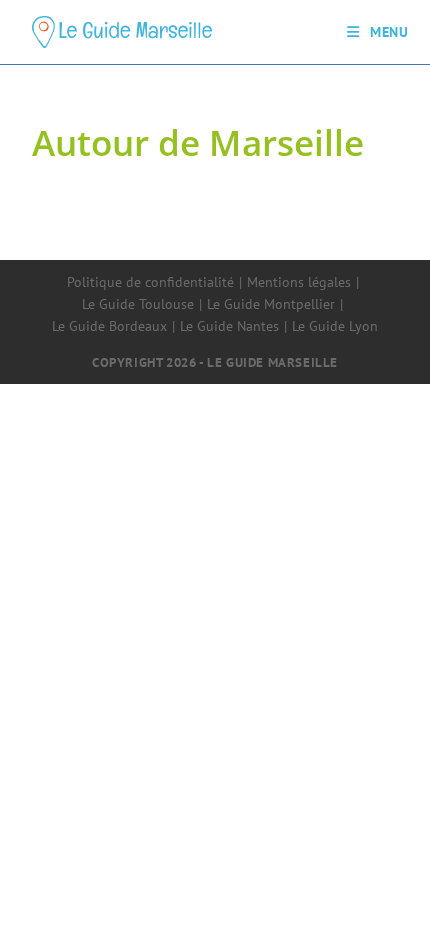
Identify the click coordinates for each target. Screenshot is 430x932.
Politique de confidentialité (150, 282)
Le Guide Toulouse (138, 304)
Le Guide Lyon (335, 326)
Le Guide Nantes (229, 326)
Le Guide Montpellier (271, 304)
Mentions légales (299, 282)
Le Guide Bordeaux (109, 326)
